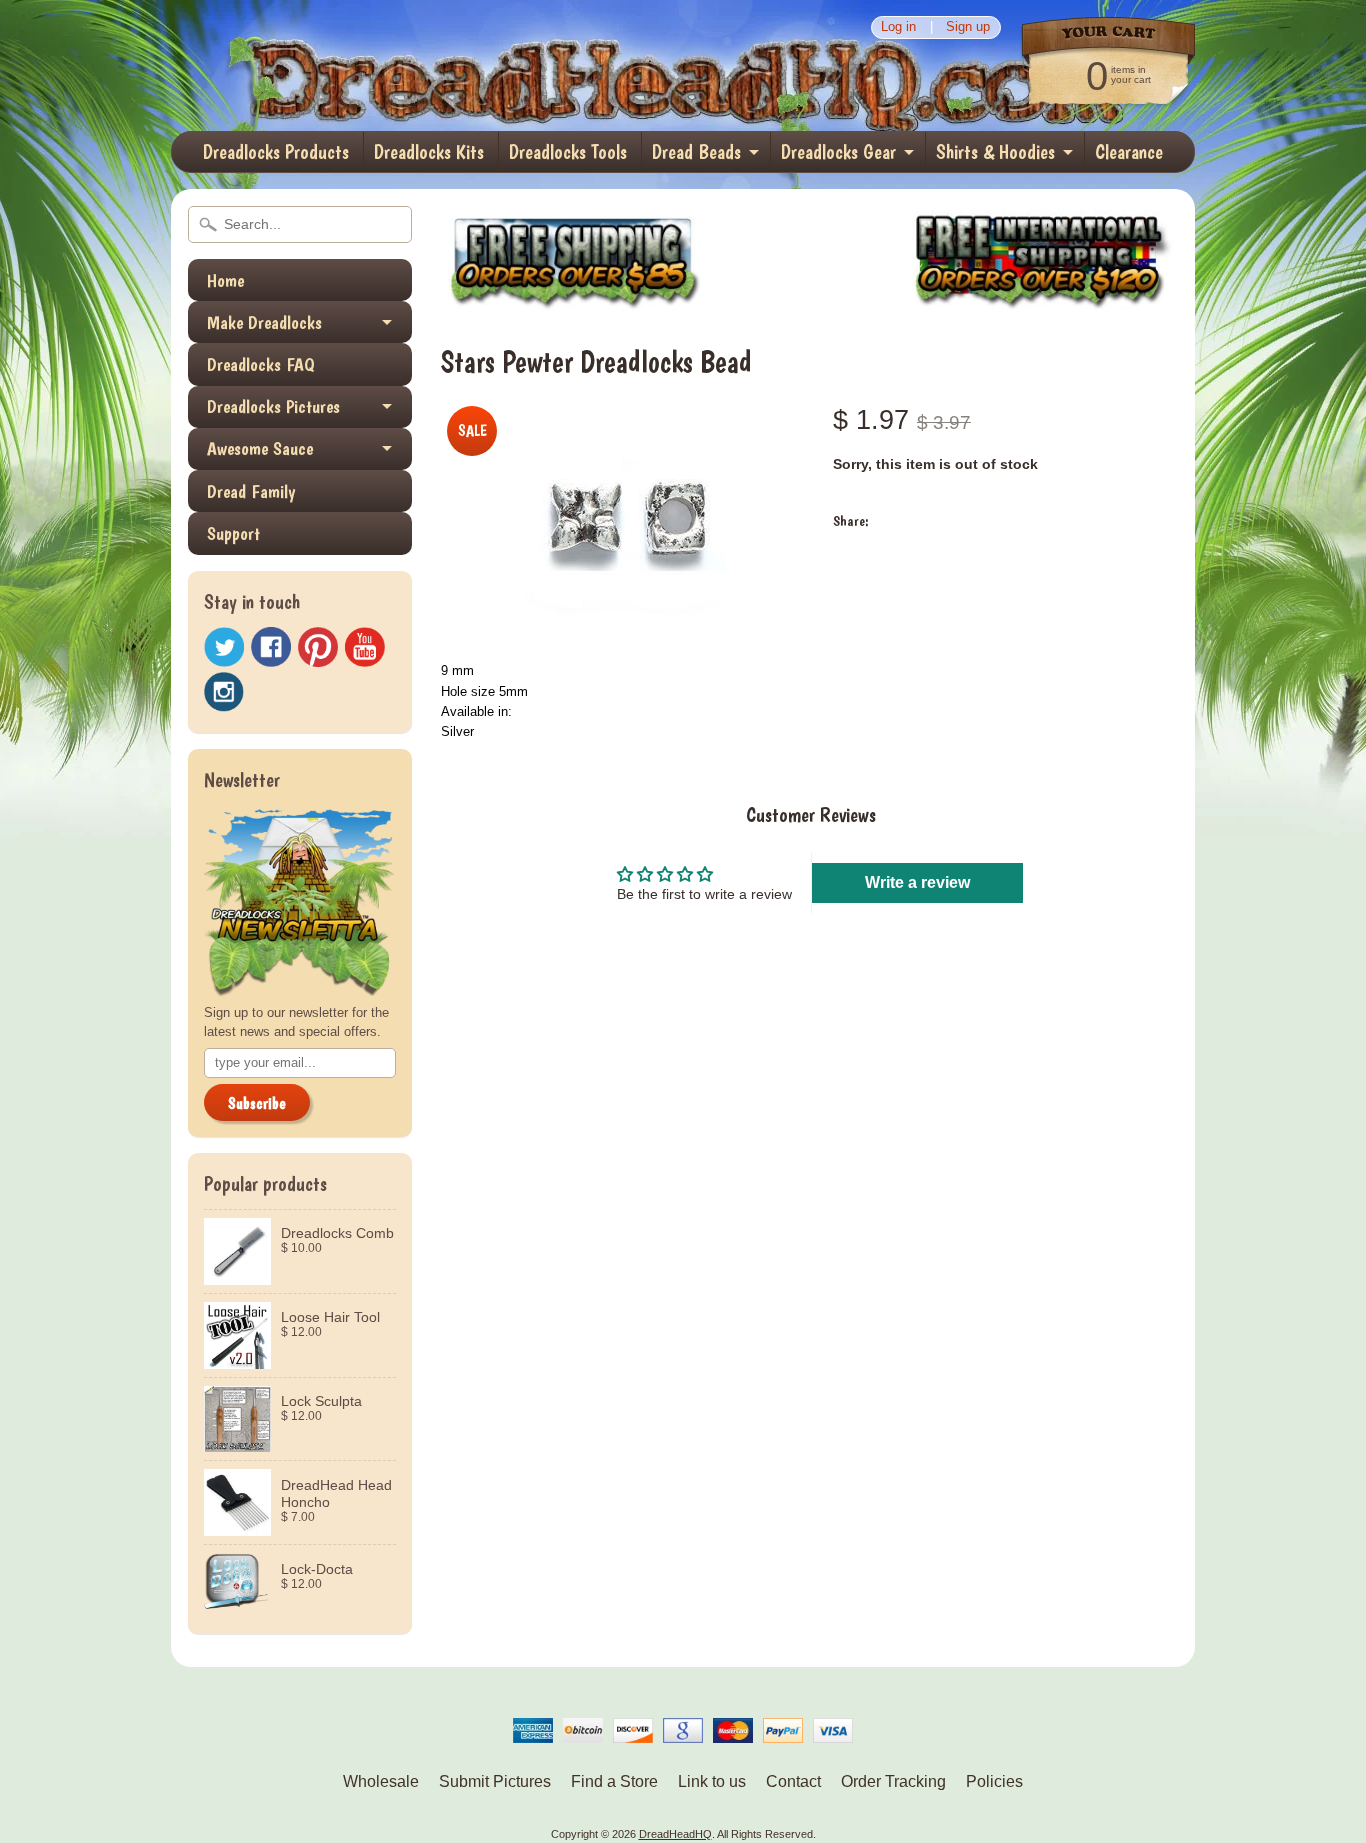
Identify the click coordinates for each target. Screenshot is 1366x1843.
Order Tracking (893, 1781)
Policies (994, 1781)
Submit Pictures (495, 1781)
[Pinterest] (318, 647)
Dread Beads (696, 152)
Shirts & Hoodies (995, 152)
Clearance (1129, 152)
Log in (898, 27)
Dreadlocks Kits (429, 152)
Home (225, 280)
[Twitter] (224, 647)
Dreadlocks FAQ (261, 364)
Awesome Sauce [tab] (260, 448)
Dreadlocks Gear (838, 152)
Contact (793, 1781)
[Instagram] (224, 692)
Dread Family (251, 491)
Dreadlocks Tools (568, 152)
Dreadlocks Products (276, 152)
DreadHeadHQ (385, 65)
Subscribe (257, 1103)
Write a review (917, 882)
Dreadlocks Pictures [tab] (273, 406)
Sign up (968, 27)
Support (233, 533)
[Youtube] (365, 647)
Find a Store (614, 1781)
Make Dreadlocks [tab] (264, 322)
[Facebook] (271, 647)
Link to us (712, 1781)
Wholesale (381, 1781)
